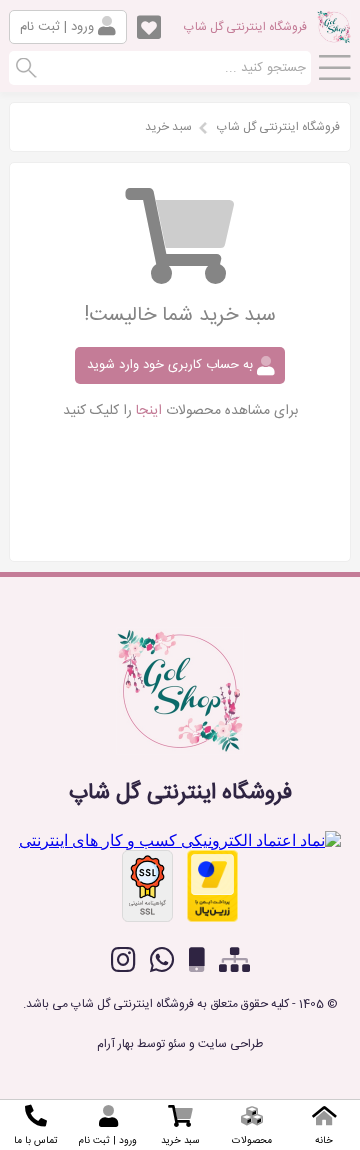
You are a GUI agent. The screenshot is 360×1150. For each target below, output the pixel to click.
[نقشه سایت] (234, 960)
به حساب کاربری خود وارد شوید (172, 365)
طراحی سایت (230, 1044)
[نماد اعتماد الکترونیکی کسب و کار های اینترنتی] (180, 840)
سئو (177, 1044)
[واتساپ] (162, 960)
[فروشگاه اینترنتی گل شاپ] (334, 36)
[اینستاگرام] (123, 960)
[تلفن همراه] (197, 960)
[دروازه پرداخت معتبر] (212, 886)
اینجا (149, 411)
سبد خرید (168, 127)
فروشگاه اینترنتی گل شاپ (245, 27)
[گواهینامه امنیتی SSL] (147, 886)
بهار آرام (115, 1044)
